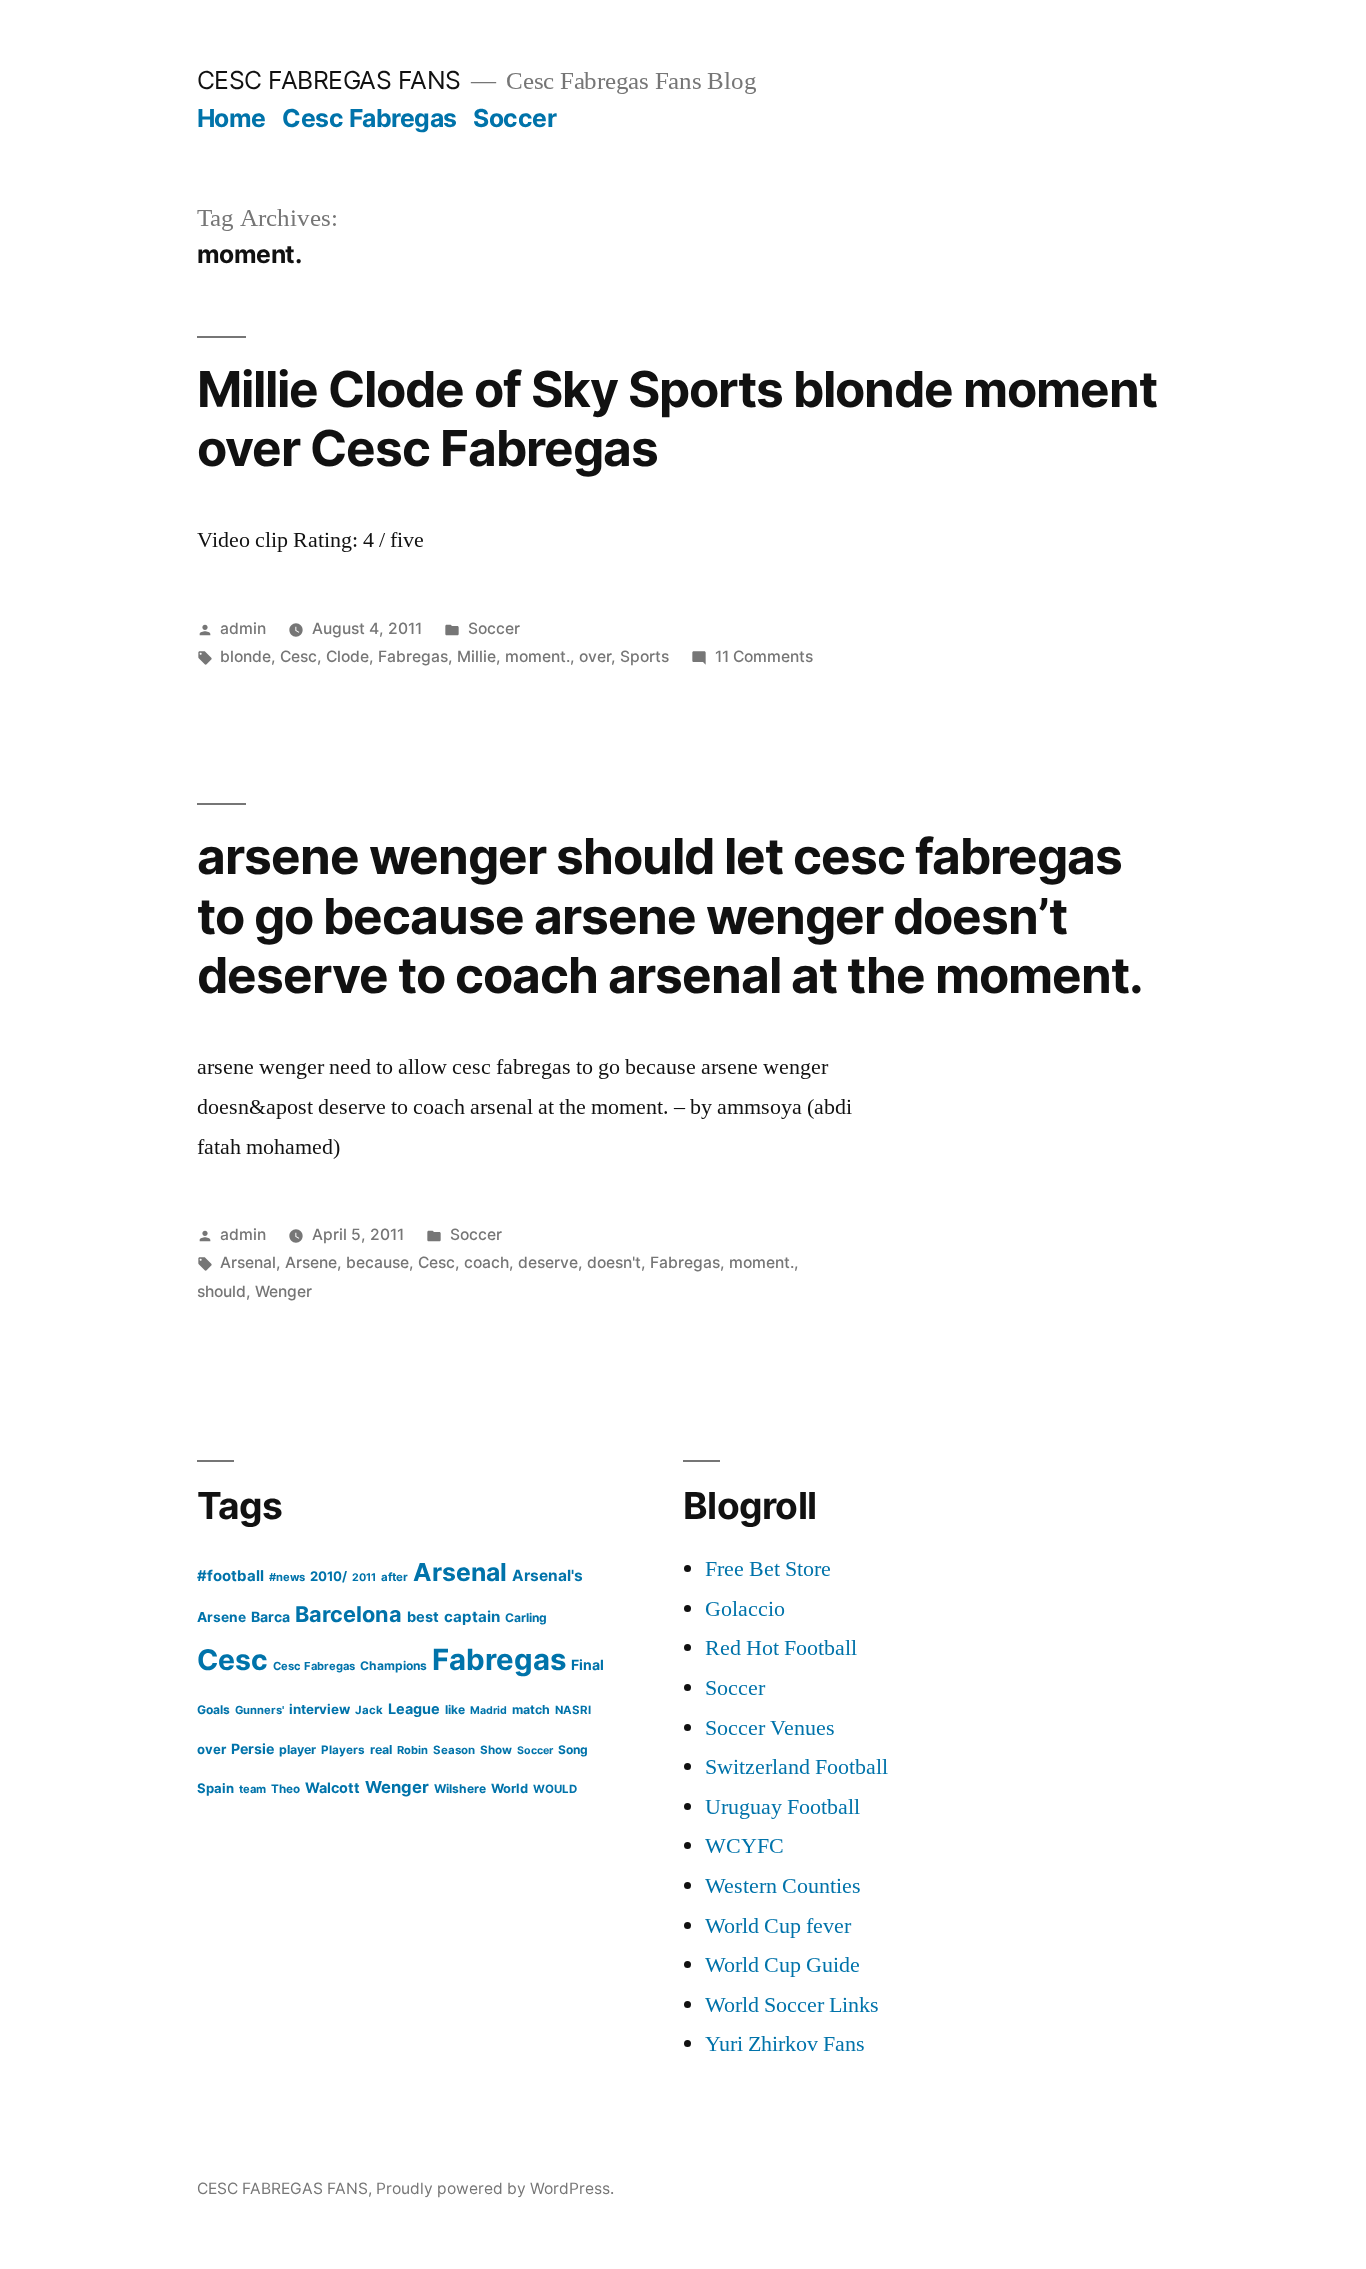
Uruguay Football (782, 1807)
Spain (215, 1788)
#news (287, 1577)
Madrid (488, 1710)
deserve (548, 1262)
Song (573, 1749)
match (531, 1709)
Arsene (311, 1262)
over (595, 656)
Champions (393, 1665)
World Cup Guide (782, 1965)
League (414, 1708)
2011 (364, 1577)
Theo (285, 1789)
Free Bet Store (768, 1569)
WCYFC (744, 1846)
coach (486, 1262)
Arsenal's (547, 1575)
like (455, 1709)
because (377, 1262)
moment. (537, 656)
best (423, 1617)
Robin (412, 1750)
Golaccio (745, 1609)
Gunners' (259, 1710)
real (381, 1749)
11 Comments (764, 656)
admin (243, 628)
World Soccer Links (792, 2005)
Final (587, 1664)
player (297, 1749)
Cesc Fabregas (369, 118)
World (509, 1788)
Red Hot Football (781, 1648)
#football (230, 1575)
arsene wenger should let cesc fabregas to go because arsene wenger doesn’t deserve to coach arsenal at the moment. (670, 915)
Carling (526, 1617)
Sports (644, 656)
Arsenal (248, 1262)
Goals (213, 1709)
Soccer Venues (770, 1728)
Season (454, 1750)
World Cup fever (778, 1926)
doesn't (614, 1262)
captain (472, 1616)
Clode (347, 656)
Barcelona (348, 1614)
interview (319, 1709)
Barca (270, 1616)
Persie (252, 1748)
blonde (245, 656)
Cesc (298, 656)
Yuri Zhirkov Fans (785, 2044)
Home (231, 118)
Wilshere (460, 1788)
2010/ (328, 1576)
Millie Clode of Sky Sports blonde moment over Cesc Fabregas (677, 418)
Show (496, 1750)
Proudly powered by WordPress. (495, 2188)
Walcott (332, 1787)
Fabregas (413, 656)
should (221, 1291)
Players (343, 1750)
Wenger (283, 1291)
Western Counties (783, 1886)
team (252, 1789)
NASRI (573, 1710)
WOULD (555, 1789)
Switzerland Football (796, 1767)
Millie (476, 656)
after (394, 1577)
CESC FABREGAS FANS (329, 80)
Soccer (514, 118)
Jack (369, 1710)
